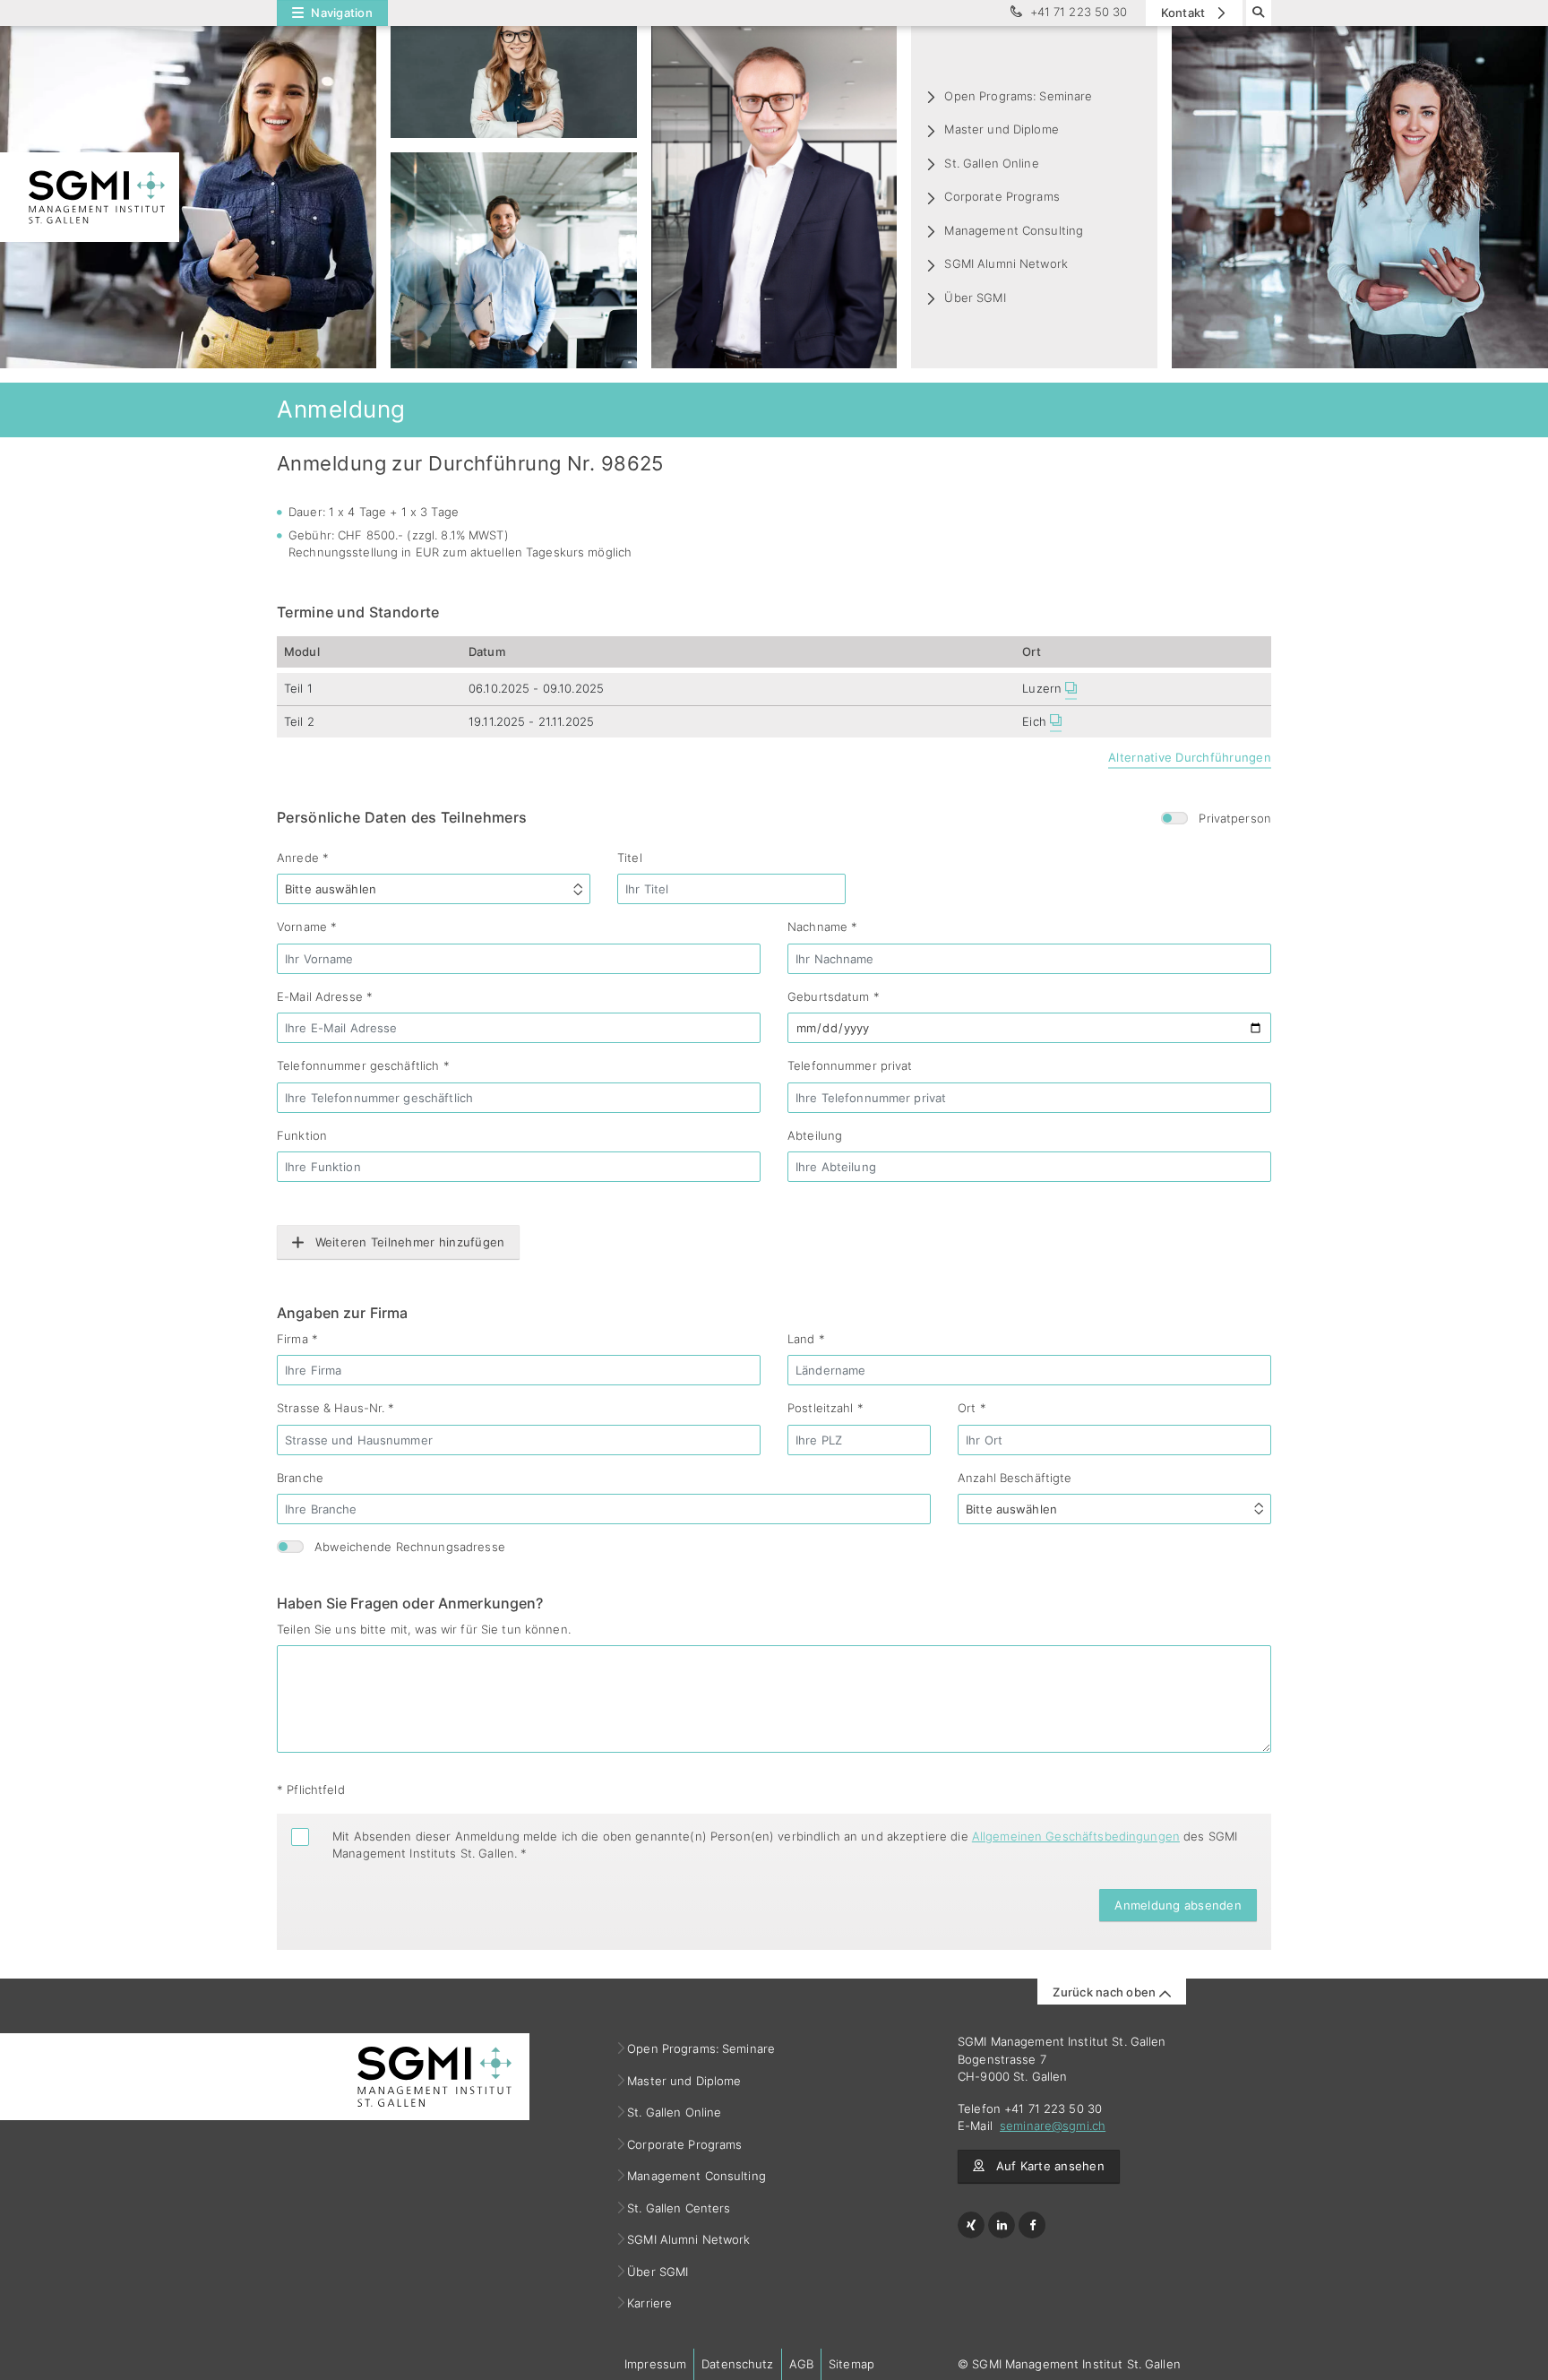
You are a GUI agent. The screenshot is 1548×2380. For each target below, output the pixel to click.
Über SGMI (975, 297)
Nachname (822, 927)
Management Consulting (1014, 230)
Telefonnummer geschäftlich (363, 1065)
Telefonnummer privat (850, 1065)
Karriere (650, 2303)
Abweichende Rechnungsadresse (410, 1547)
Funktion (302, 1135)
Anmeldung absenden (1178, 1905)
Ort (972, 1408)
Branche (300, 1478)
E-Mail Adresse (325, 996)
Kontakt (1185, 13)
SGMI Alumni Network (1006, 263)
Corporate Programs (1002, 196)
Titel (630, 858)
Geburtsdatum (834, 996)
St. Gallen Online (991, 163)
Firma (297, 1339)
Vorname (307, 927)
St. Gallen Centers (679, 2208)
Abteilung (815, 1135)
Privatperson (1235, 818)
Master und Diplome (1001, 129)
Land (806, 1339)
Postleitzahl (826, 1408)
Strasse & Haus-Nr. (336, 1408)
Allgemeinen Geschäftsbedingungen (1076, 1836)
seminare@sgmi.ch (1053, 2126)
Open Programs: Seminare (1018, 96)
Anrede (303, 858)
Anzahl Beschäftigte (1015, 1478)
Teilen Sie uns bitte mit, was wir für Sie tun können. (424, 1629)
